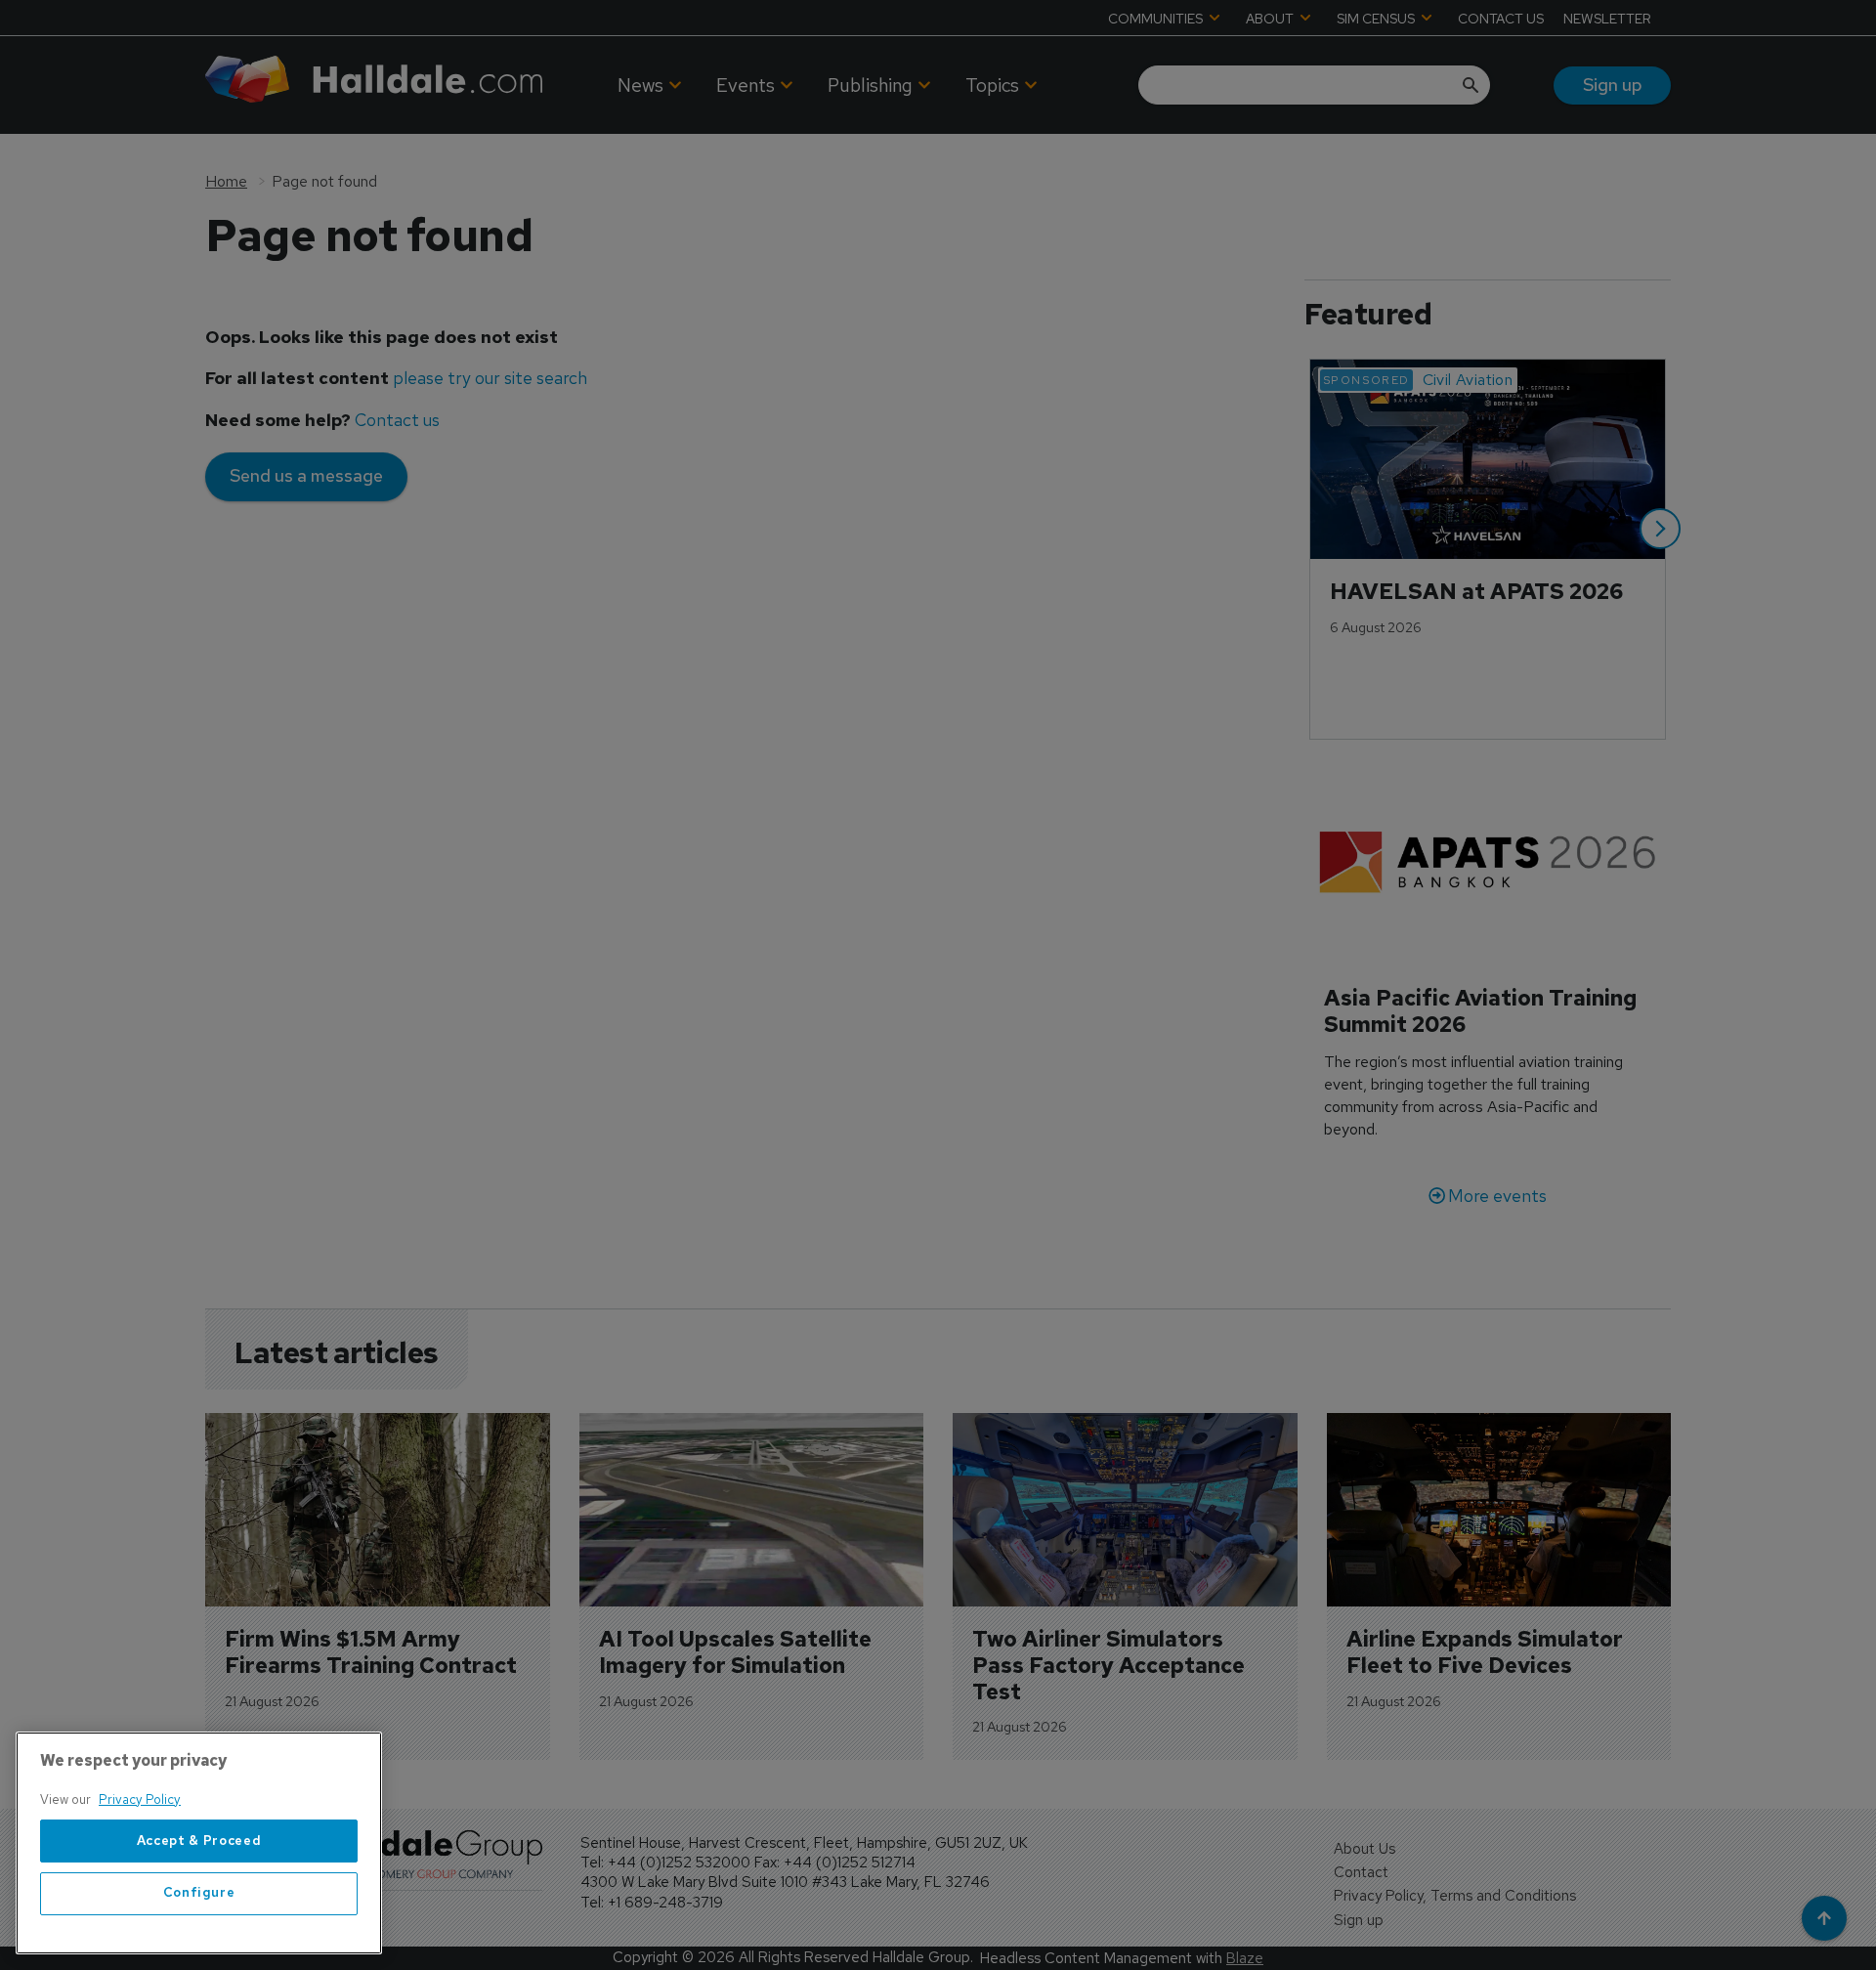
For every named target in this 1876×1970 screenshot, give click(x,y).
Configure (199, 1893)
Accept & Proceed (199, 1841)
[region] (199, 1843)
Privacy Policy (140, 1799)
